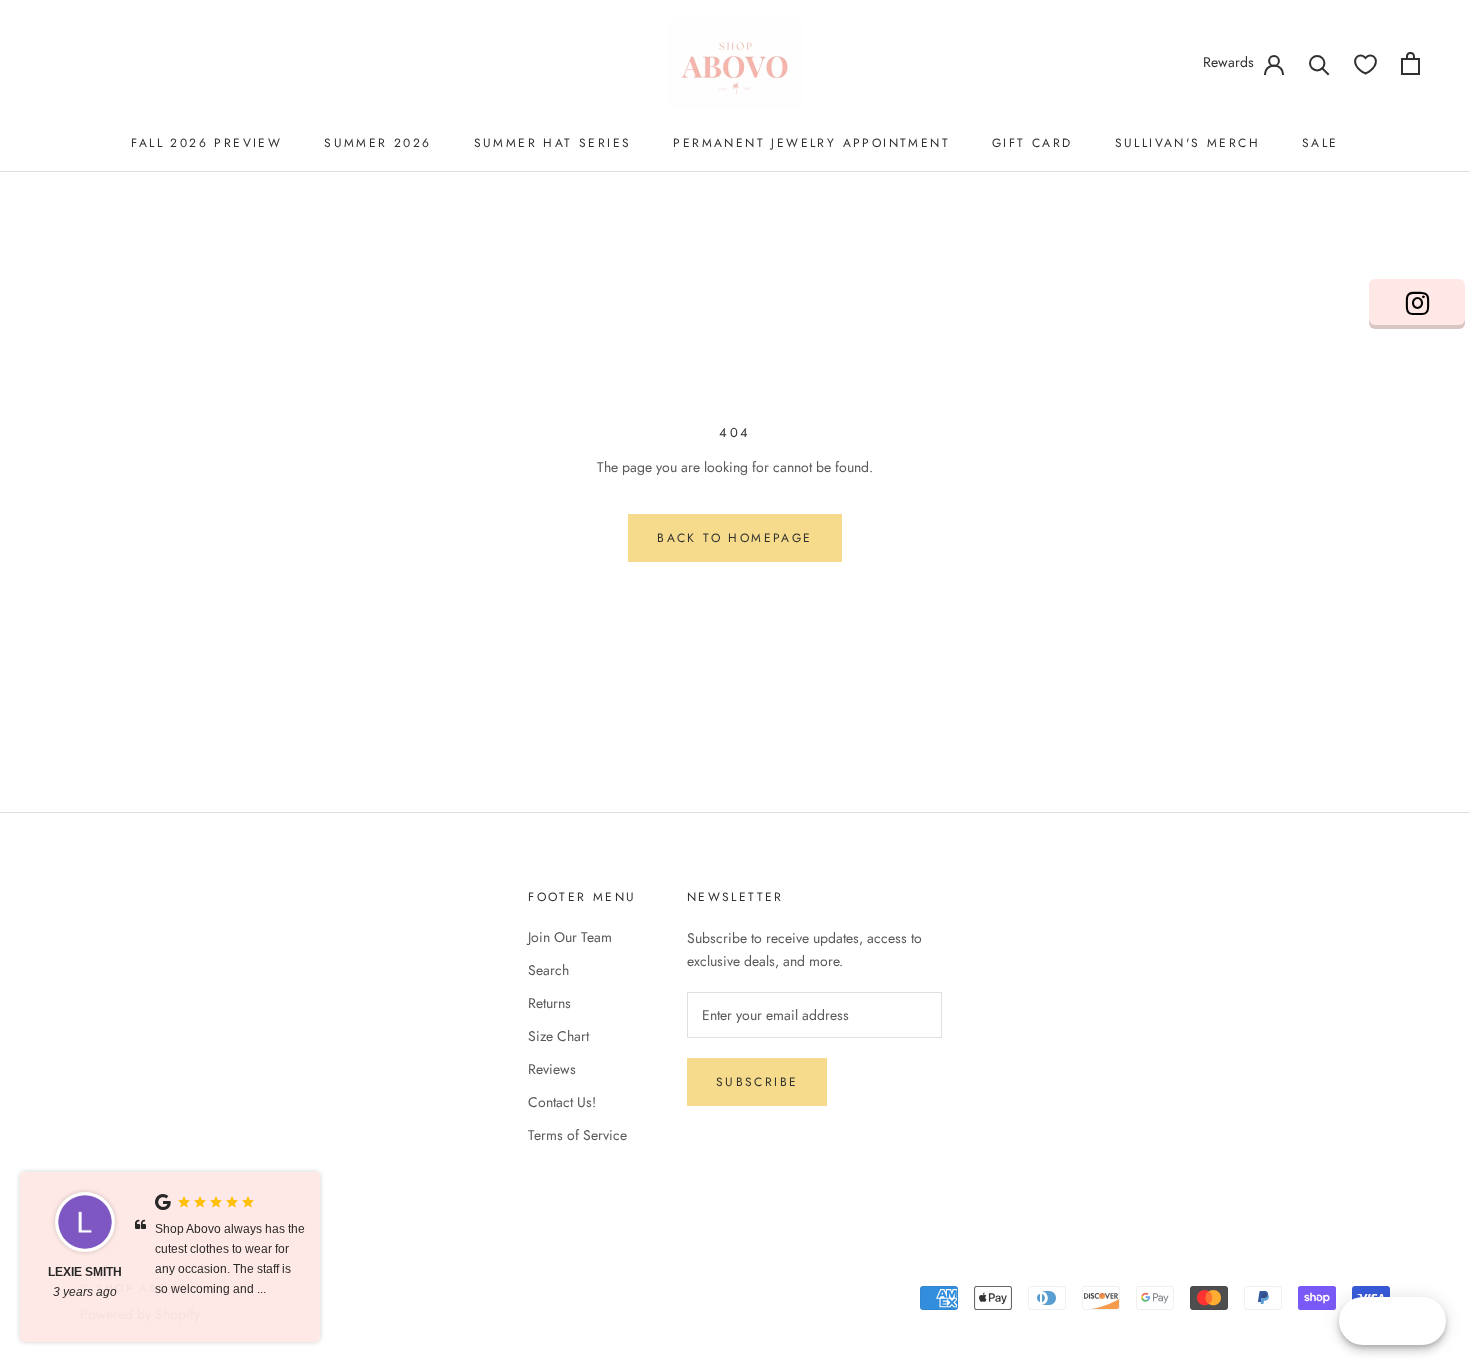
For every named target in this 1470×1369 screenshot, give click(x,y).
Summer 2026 (377, 143)
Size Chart (558, 1036)
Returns (549, 1003)
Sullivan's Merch (1187, 143)
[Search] (1319, 63)
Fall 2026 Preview (206, 143)
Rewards (1228, 62)
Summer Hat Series (553, 143)
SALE (1320, 143)
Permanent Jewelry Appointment (811, 143)
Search (548, 970)
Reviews (552, 1069)
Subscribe (757, 1082)
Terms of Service (577, 1135)
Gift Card (1032, 143)
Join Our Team (570, 937)
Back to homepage (734, 538)
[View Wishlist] (1365, 63)
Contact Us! (562, 1102)
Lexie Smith (85, 1272)
